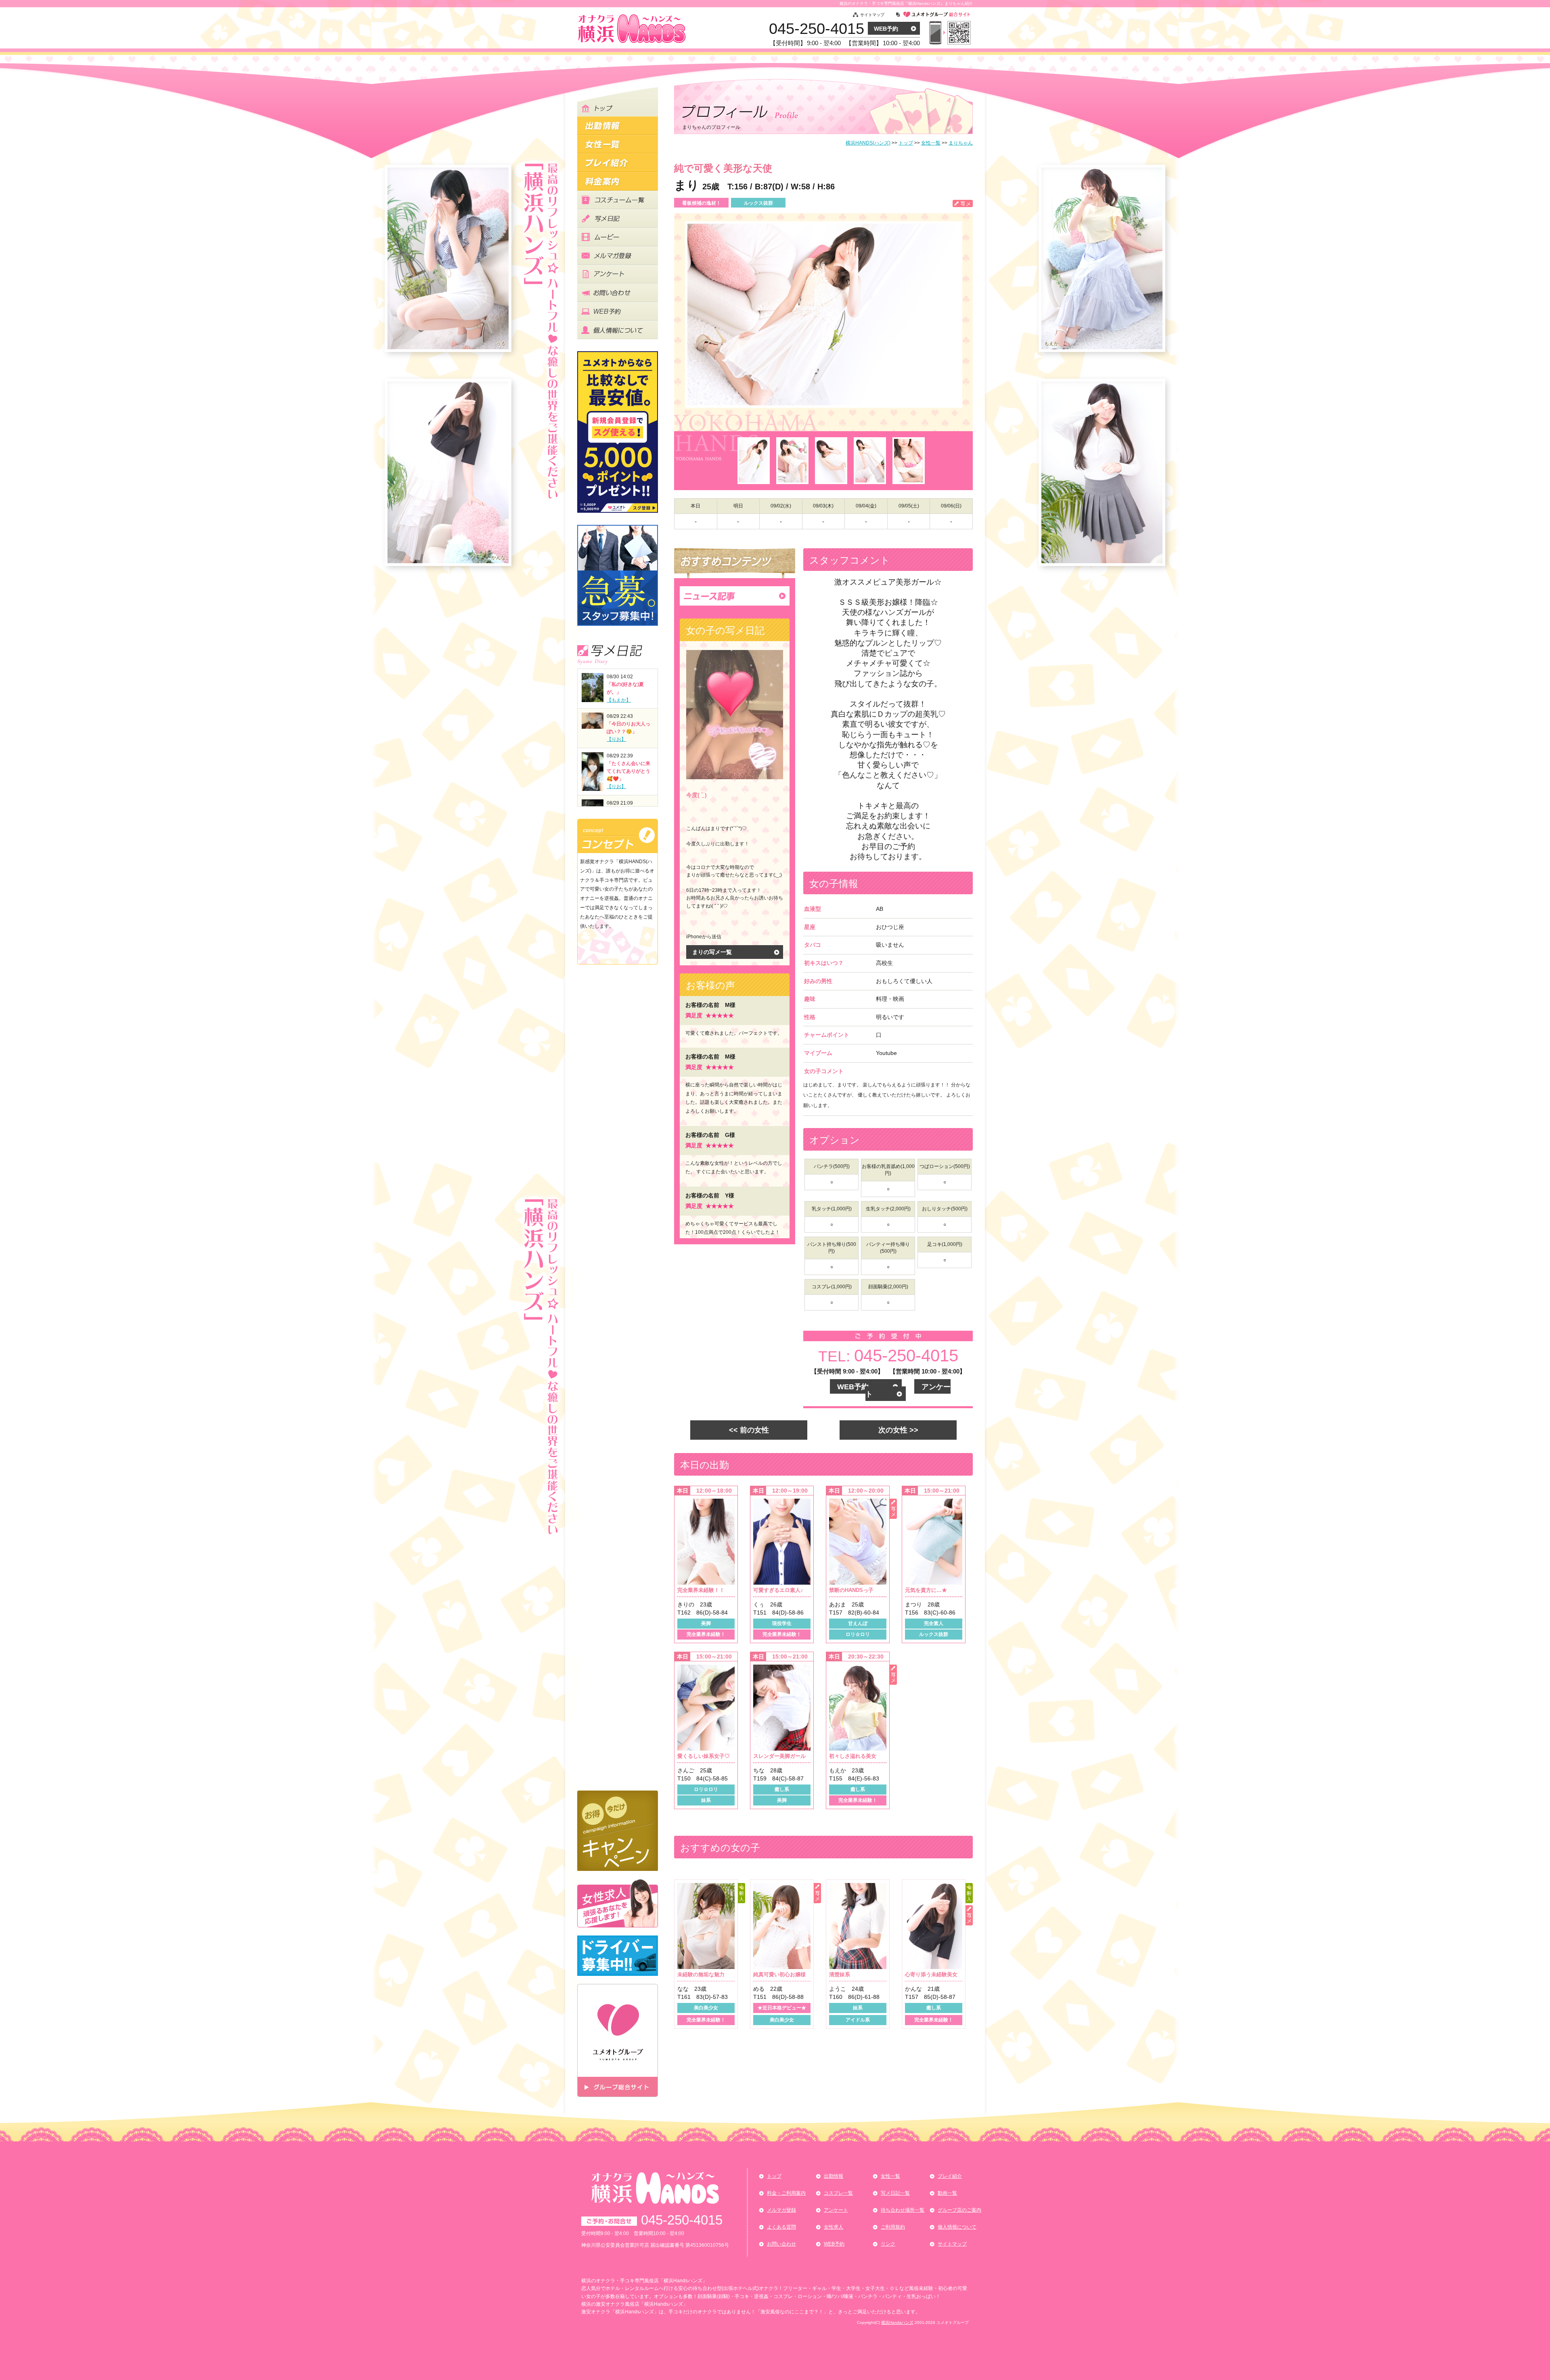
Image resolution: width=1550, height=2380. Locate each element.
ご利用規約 (893, 2227)
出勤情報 (834, 2176)
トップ (774, 2176)
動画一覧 (947, 2193)
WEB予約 (886, 29)
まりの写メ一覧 (712, 952)
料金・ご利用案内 (786, 2193)
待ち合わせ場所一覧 (903, 2210)
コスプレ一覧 (838, 2193)
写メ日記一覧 (895, 2193)
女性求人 (834, 2227)
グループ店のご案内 (959, 2210)
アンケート (836, 2210)
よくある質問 (781, 2227)
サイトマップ (872, 15)
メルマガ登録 (781, 2210)
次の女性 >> (898, 1430)
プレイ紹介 (950, 2176)
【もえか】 (619, 700)
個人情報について (957, 2227)
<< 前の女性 (749, 1430)
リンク (888, 2244)
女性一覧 (890, 2176)
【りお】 (616, 739)
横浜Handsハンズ (897, 2322)
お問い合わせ (781, 2244)
